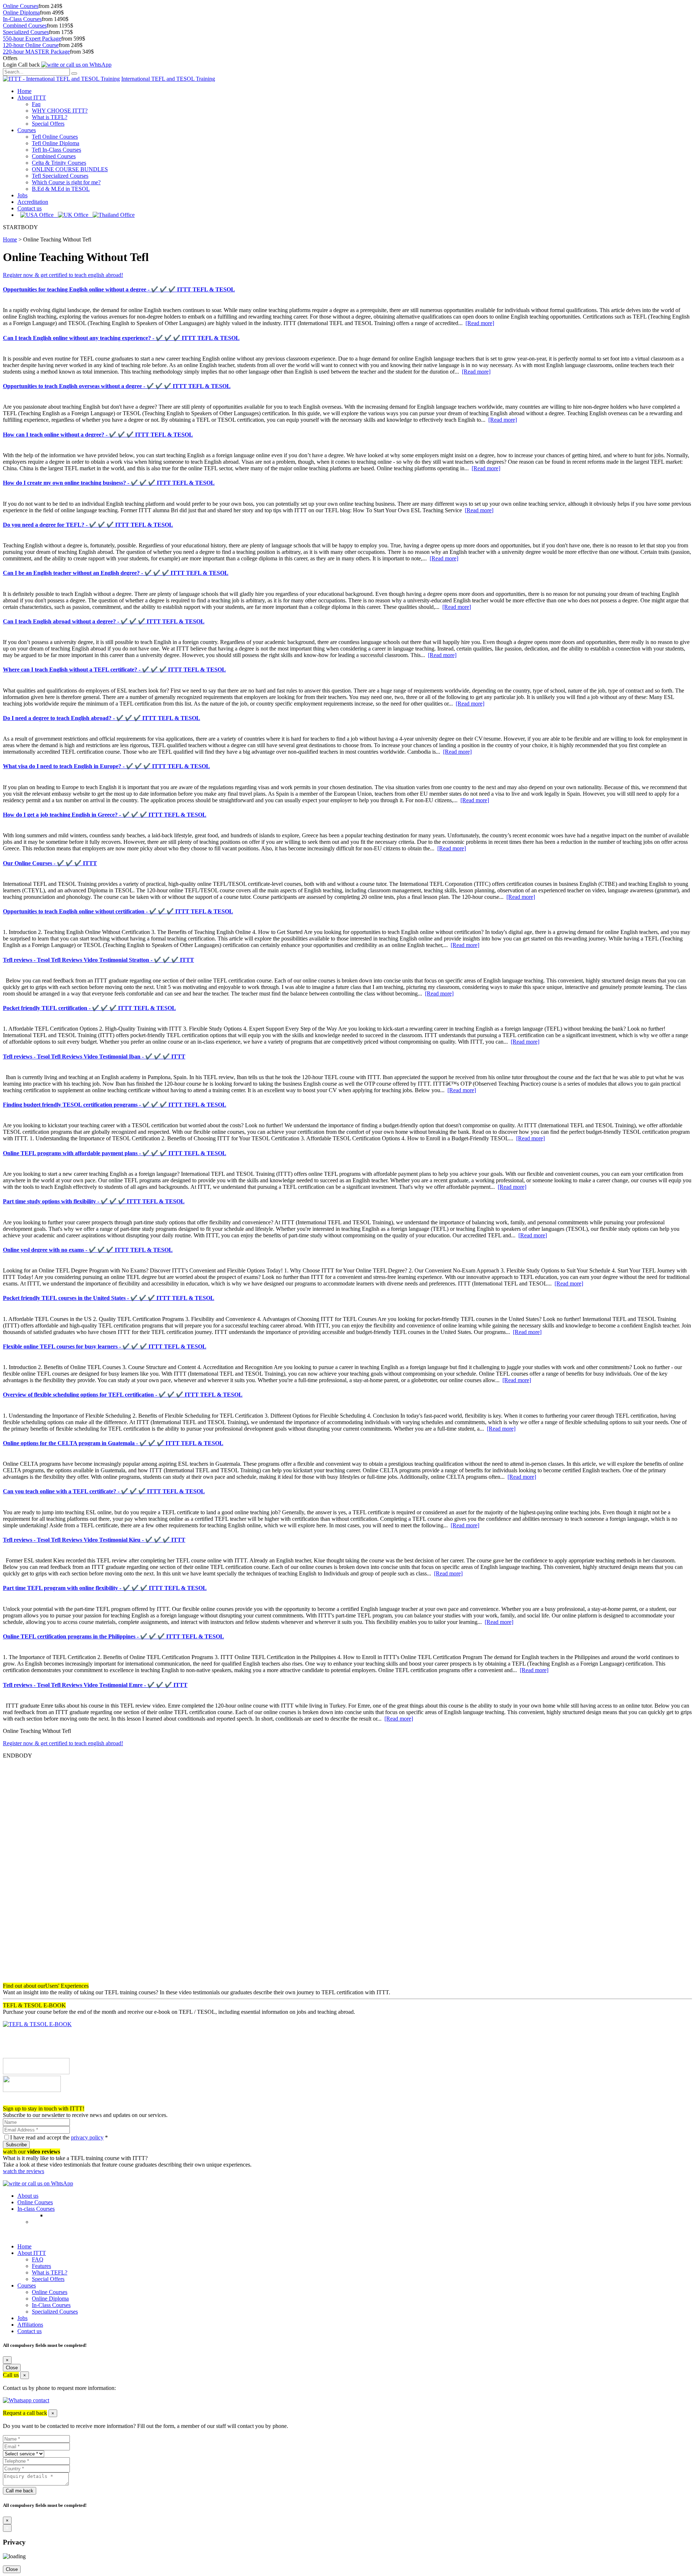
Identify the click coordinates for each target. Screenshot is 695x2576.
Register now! (19, 2102)
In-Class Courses (22, 19)
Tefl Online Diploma (56, 143)
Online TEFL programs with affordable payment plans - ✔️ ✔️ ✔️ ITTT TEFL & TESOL (115, 1153)
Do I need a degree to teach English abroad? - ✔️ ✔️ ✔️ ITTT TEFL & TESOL (102, 718)
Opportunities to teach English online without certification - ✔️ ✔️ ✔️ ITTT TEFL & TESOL (118, 911)
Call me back (20, 2491)
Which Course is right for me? (66, 182)
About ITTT (32, 98)
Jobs (22, 195)
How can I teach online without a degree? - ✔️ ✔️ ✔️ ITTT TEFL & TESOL (98, 435)
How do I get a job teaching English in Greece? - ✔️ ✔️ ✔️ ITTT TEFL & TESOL (105, 815)
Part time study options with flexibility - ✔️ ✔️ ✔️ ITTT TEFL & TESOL (94, 1201)
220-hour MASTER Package (36, 52)
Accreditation (33, 202)
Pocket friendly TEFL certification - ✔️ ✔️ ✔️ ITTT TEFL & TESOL (89, 1008)
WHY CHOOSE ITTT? (60, 111)
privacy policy (87, 2137)
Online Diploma (21, 12)
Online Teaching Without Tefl (57, 239)
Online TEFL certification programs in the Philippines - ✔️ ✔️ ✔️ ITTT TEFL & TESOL (113, 1636)
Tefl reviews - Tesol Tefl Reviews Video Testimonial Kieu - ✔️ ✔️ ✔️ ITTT (94, 1540)
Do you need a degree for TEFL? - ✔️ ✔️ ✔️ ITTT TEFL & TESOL (88, 525)
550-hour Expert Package (32, 39)
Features (41, 2266)
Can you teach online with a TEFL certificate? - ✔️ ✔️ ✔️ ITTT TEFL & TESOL (104, 1491)
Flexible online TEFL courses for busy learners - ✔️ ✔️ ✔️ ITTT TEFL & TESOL (105, 1346)
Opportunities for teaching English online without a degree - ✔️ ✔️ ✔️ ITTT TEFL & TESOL (119, 289)
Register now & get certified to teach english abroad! (63, 275)
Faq (36, 104)
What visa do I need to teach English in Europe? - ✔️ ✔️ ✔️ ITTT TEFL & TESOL (106, 766)
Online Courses (21, 6)
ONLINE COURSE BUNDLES (70, 169)
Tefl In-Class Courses (56, 150)
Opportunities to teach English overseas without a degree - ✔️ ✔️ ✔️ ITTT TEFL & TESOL (117, 386)
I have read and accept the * (59, 2137)
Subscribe (16, 2145)
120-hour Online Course (31, 45)
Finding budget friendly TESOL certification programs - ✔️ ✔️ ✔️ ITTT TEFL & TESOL (115, 1105)
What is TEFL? (50, 117)
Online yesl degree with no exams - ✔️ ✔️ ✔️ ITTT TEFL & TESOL (88, 1250)
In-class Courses (36, 2209)
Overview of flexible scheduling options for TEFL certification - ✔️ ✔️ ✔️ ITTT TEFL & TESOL (123, 1395)
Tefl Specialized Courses (60, 176)
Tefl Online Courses (55, 137)
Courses (27, 130)
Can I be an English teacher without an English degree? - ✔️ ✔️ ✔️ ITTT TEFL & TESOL (116, 573)
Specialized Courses (26, 32)
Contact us (30, 208)
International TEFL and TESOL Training (168, 79)
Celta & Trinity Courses (59, 163)
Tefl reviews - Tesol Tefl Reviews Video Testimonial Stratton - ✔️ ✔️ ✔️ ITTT (98, 960)
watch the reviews (24, 2171)
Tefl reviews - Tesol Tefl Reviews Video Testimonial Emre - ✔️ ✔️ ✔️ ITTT (95, 1685)
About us (28, 2196)
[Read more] (480, 323)
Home (24, 91)
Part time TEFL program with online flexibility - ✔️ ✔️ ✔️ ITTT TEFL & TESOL (105, 1588)
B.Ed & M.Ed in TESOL (61, 189)
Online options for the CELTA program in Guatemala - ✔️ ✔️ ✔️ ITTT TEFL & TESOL (113, 1443)
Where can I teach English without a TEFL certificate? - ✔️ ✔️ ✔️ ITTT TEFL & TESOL (114, 670)
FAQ (38, 2259)
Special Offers (48, 124)
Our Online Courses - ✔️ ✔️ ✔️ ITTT (50, 863)
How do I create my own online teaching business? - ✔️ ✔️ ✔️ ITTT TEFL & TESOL (109, 483)
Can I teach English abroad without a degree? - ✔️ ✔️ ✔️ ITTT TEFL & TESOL (104, 621)
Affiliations (30, 2325)
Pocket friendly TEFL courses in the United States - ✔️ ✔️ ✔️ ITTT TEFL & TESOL (109, 1298)
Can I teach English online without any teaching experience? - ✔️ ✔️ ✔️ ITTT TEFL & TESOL (121, 338)
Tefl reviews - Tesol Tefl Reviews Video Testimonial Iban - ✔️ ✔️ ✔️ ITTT (94, 1057)
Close (12, 2368)
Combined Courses (25, 26)
